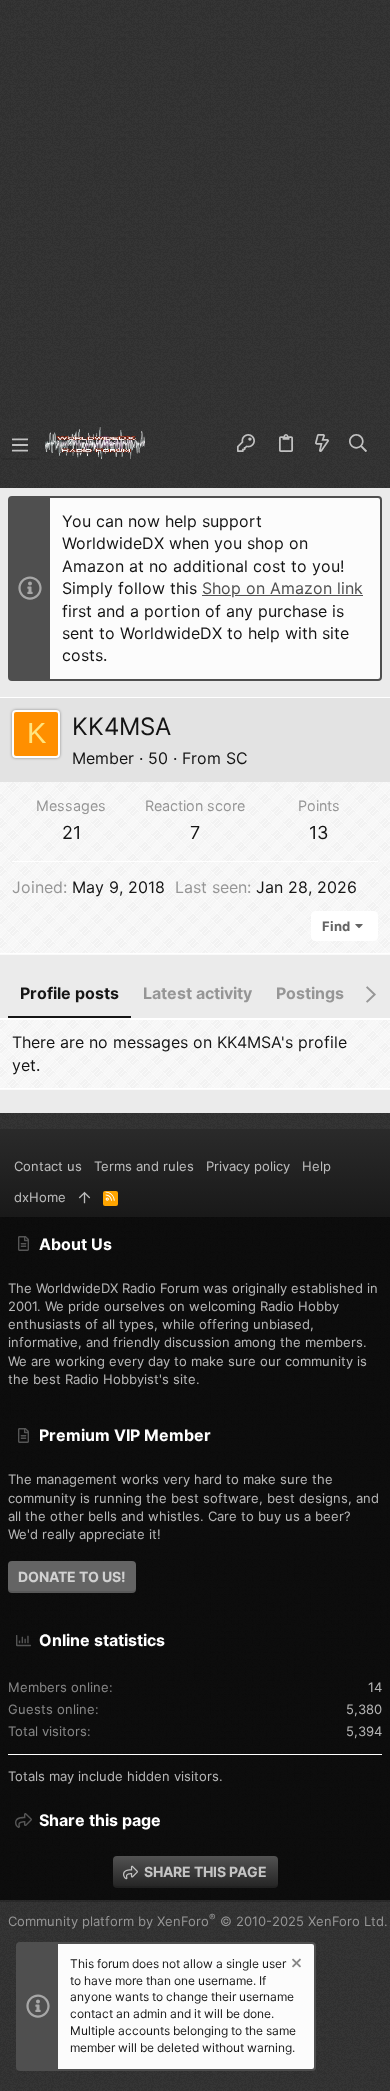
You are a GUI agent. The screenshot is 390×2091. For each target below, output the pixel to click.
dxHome (40, 1197)
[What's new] (322, 444)
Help (316, 1166)
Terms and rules (144, 1166)
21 (71, 832)
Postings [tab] (310, 993)
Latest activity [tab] (197, 993)
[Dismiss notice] (295, 1965)
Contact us (48, 1166)
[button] (20, 444)
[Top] (84, 1197)
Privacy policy (248, 1166)
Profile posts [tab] (69, 993)
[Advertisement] (195, 205)
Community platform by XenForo (198, 1921)
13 (318, 832)
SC (237, 758)
